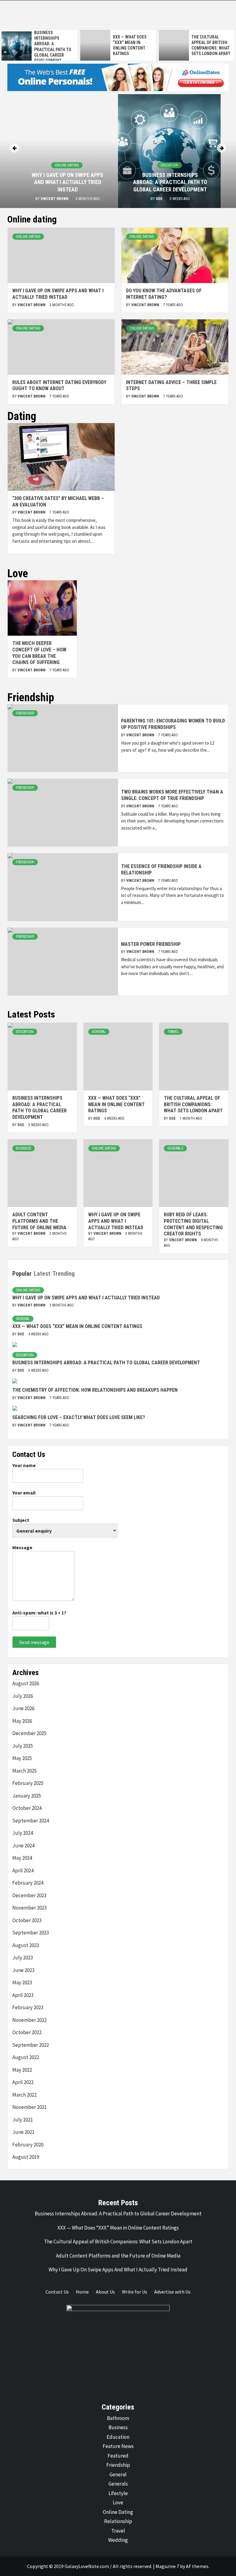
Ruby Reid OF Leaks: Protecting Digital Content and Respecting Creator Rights (193, 1224)
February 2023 (28, 2007)
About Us (105, 2292)
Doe (160, 199)
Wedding (118, 2540)
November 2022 (29, 2020)
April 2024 (23, 1870)
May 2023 (22, 1982)
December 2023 (29, 1895)
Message (22, 1547)
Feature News (118, 2446)
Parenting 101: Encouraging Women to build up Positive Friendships (173, 724)
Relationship (118, 2521)
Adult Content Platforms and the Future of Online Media (39, 1221)
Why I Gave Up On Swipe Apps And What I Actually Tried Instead (67, 182)
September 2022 (31, 2045)
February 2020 (28, 2145)
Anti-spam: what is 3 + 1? (39, 1613)
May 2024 (22, 1858)
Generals (175, 1148)
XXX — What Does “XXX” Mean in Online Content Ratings (116, 1104)
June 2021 (23, 2132)
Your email (24, 1493)
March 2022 (24, 2095)
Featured (118, 2456)
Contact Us (57, 2292)
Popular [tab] (22, 1274)
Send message (34, 1642)
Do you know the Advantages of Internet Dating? (164, 294)
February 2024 (28, 1883)
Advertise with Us (172, 2292)
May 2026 (22, 1721)
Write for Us (135, 2292)
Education (169, 165)
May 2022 (22, 2070)
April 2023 (23, 1995)
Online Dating (67, 165)
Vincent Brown (55, 199)
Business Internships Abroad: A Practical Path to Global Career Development (170, 182)
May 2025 (22, 1758)
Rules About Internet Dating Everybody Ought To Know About (59, 386)
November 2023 (29, 1908)
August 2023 (26, 1945)
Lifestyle (118, 2493)
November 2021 (29, 2107)
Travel (173, 1032)
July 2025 (23, 1746)
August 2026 (26, 1683)
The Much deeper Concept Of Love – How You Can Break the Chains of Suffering (39, 653)
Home (82, 2292)
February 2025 (28, 1783)
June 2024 (23, 1846)
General (99, 1032)
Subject (21, 1520)
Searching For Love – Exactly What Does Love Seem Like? (79, 1417)
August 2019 (26, 2157)
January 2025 (27, 1796)
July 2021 (23, 2120)
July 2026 (23, 1696)
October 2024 (27, 1808)
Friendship (25, 713)
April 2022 (23, 2082)
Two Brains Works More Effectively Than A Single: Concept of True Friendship (172, 795)
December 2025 (29, 1733)
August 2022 (26, 2057)
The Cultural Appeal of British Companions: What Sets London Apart (193, 1104)
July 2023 (23, 1958)
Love (118, 2502)
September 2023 (31, 1933)
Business (24, 1148)
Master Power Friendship (151, 944)
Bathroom (118, 2418)
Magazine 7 (167, 2566)
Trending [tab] (64, 1274)
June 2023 (23, 1970)
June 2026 (23, 1708)
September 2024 (31, 1821)
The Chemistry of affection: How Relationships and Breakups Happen (95, 1390)
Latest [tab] (42, 1274)
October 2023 (27, 1920)
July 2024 (23, 1833)
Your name (24, 1465)
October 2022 (27, 2032)
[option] (82, 45)
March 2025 (24, 1771)
